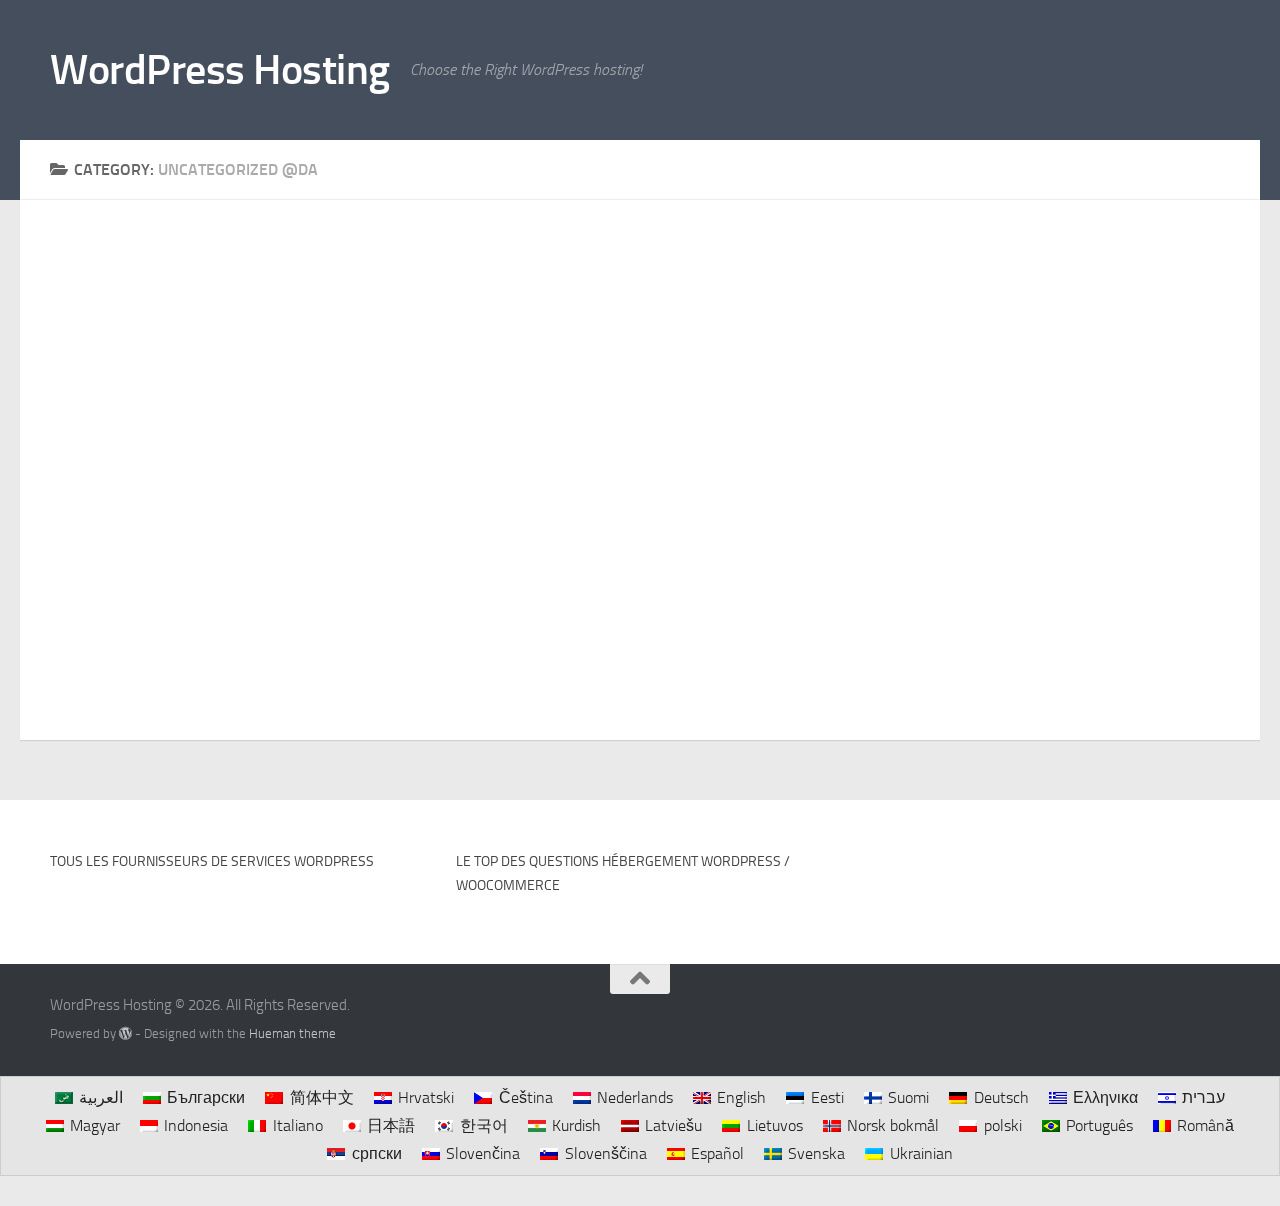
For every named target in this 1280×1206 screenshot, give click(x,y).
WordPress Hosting (220, 70)
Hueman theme (292, 1033)
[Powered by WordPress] (125, 1033)
